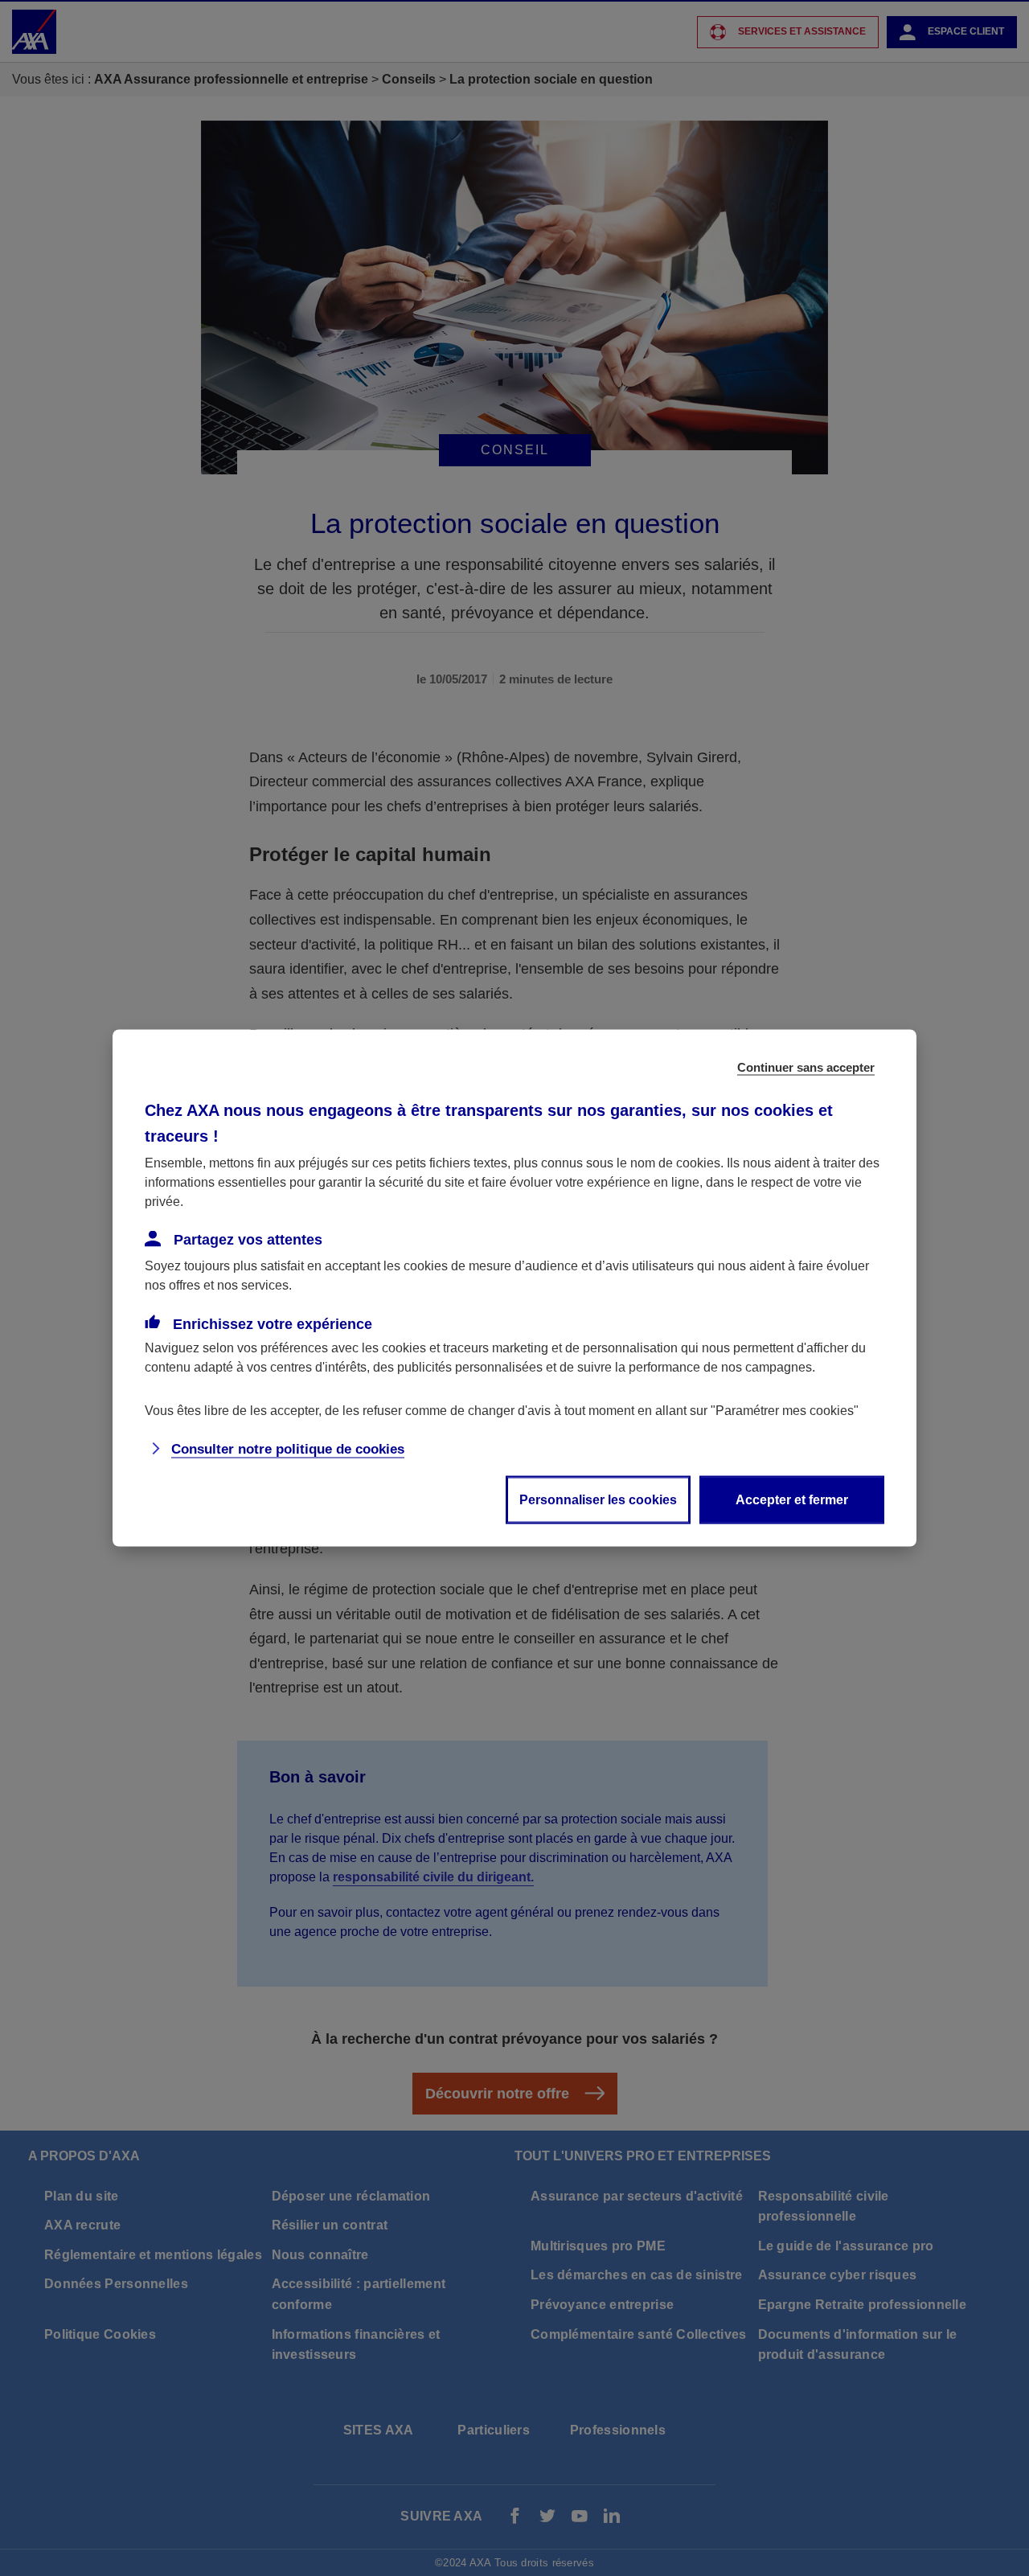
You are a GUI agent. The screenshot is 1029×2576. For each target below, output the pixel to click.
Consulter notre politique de (288, 1449)
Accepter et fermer (792, 1500)
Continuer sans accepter (806, 1067)
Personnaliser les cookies (598, 1500)
